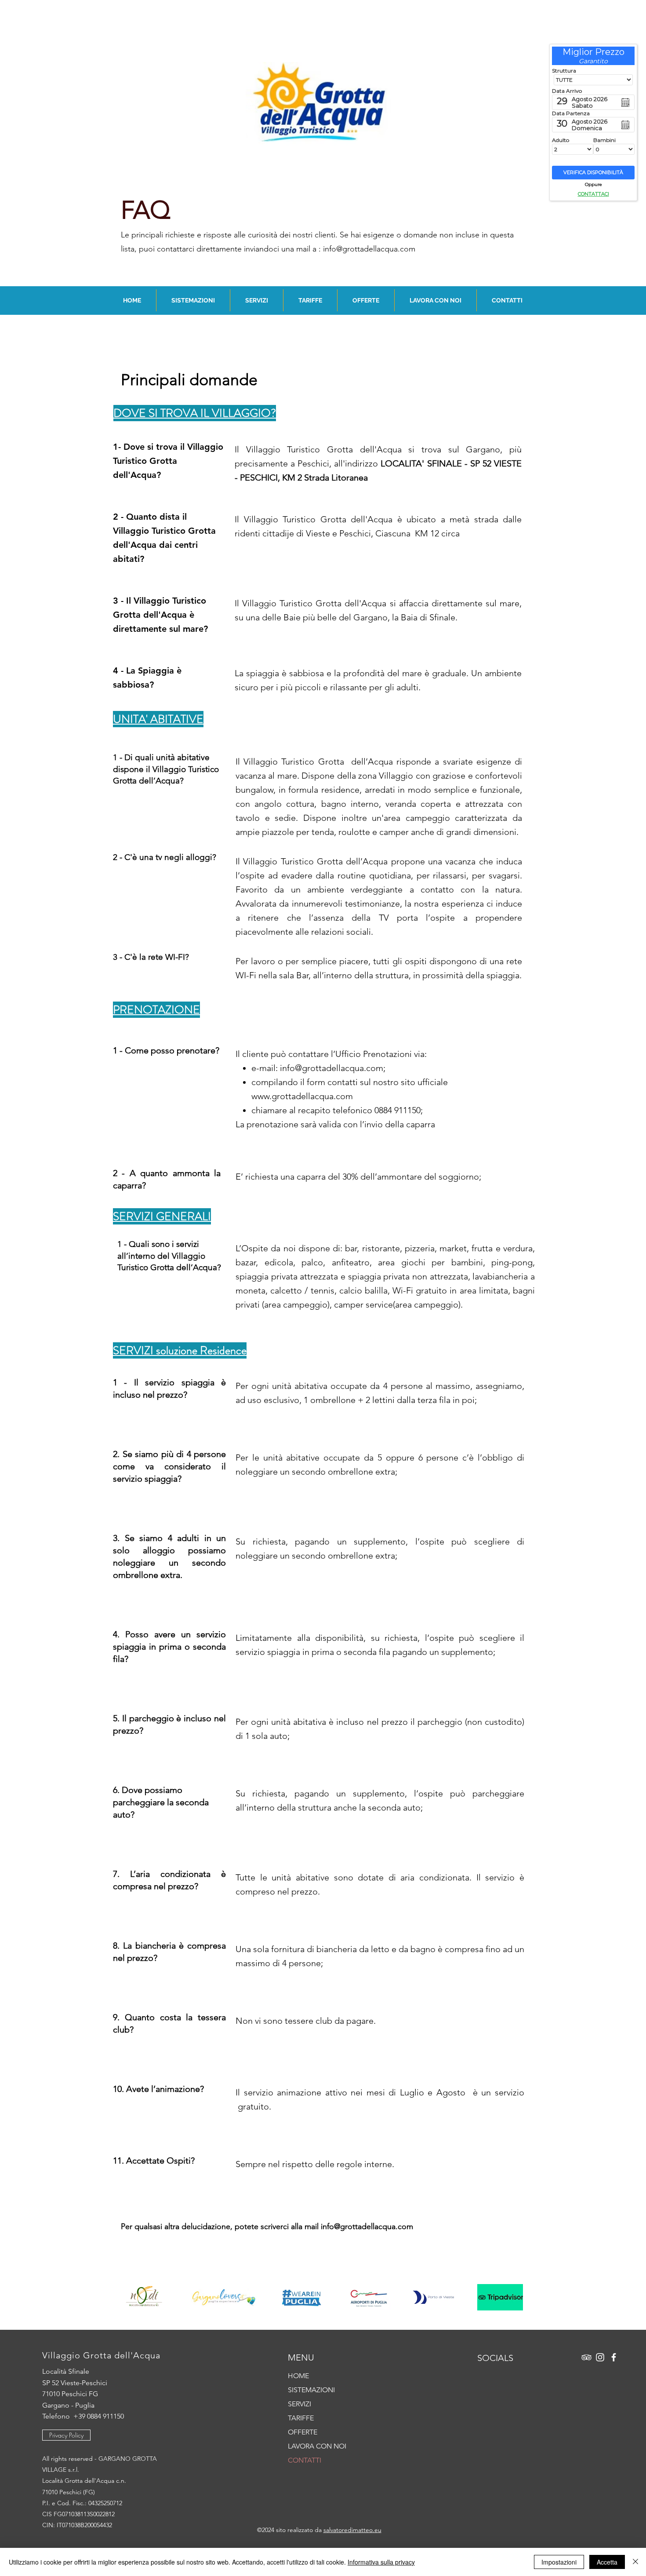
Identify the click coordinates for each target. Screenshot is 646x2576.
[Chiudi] (635, 2562)
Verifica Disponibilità (593, 172)
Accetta (607, 2562)
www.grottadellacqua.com (302, 1096)
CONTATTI (305, 2460)
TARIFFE (301, 2418)
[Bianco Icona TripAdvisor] (586, 2357)
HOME (298, 2376)
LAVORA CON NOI (317, 2446)
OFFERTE (303, 2432)
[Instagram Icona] (600, 2357)
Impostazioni (559, 2562)
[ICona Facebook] (614, 2357)
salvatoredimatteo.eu (352, 2530)
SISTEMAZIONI (311, 2390)
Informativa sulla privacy (381, 2562)
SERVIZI (299, 2404)
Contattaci (593, 194)
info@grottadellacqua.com (369, 249)
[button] (193, 300)
